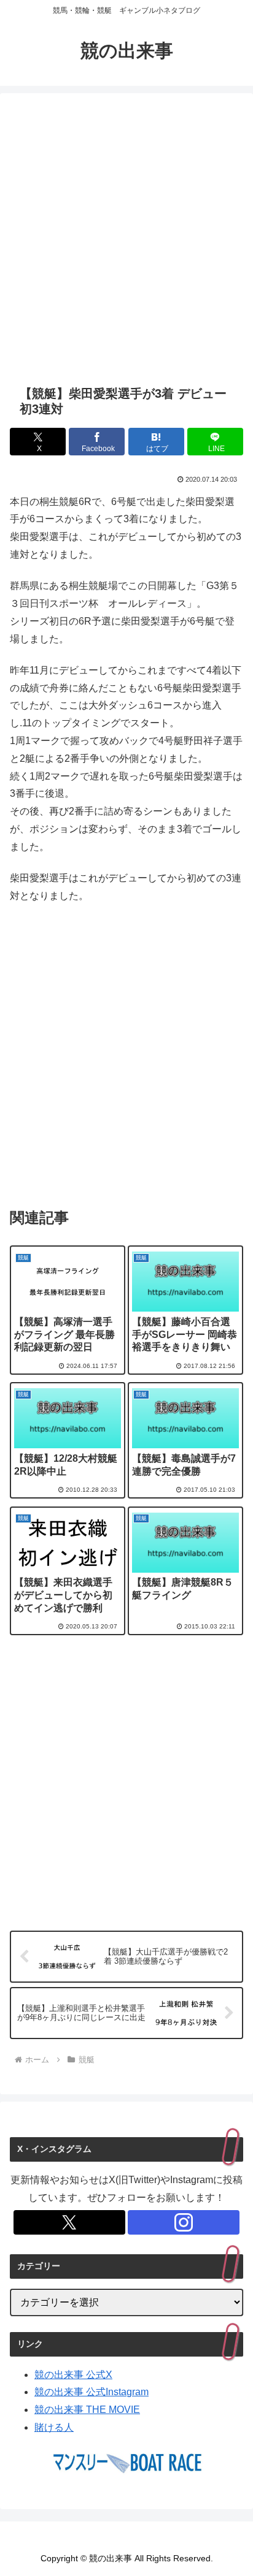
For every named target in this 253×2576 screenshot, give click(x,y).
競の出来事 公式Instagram (91, 2392)
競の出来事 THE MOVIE (87, 2410)
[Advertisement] (126, 239)
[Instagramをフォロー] (184, 2222)
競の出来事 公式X (73, 2375)
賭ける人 (54, 2427)
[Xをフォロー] (69, 2222)
